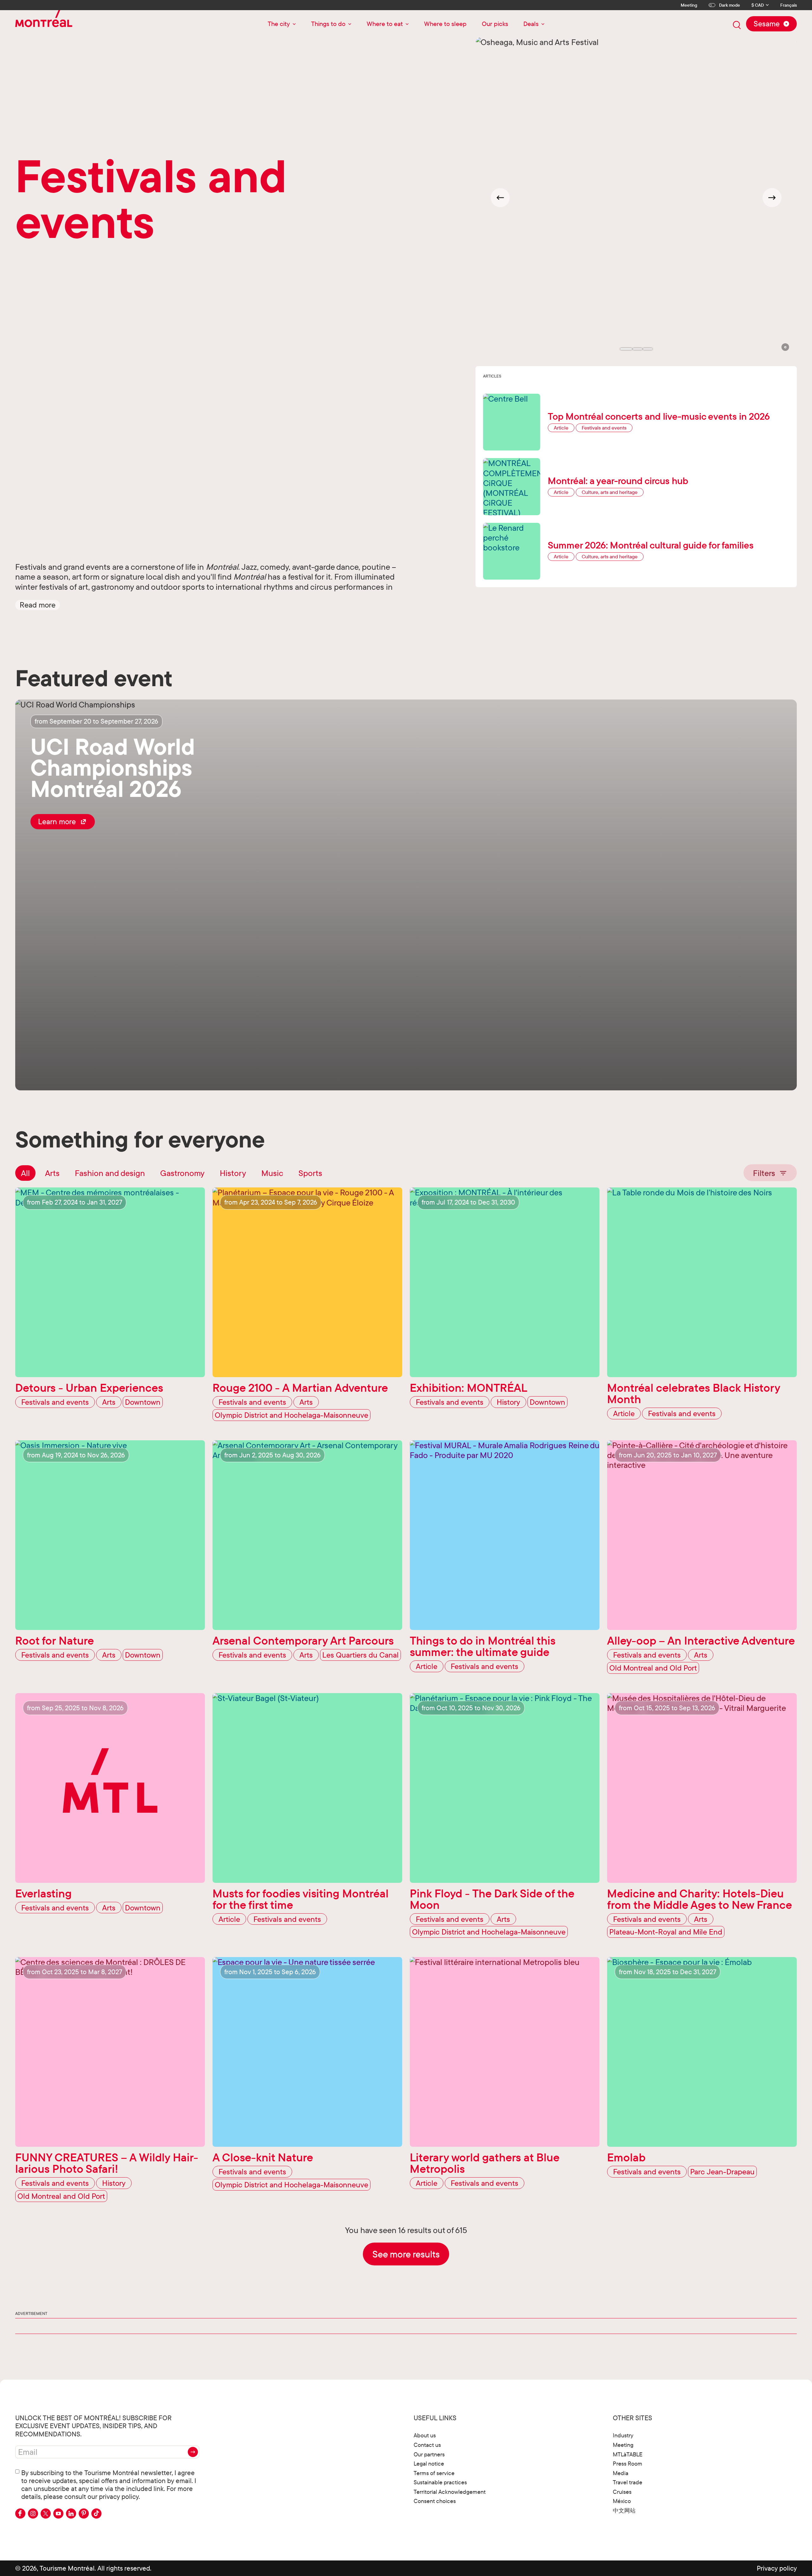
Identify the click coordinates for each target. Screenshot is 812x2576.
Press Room (628, 2464)
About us (425, 2435)
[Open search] (737, 25)
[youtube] (58, 2514)
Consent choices (435, 2501)
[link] (63, 822)
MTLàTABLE (628, 2454)
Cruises (622, 2492)
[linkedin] (71, 2514)
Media (621, 2473)
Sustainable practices (440, 2482)
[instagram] (33, 2514)
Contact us (427, 2445)
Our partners (429, 2454)
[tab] (626, 349)
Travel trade (628, 2482)
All (25, 1173)
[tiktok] (96, 2514)
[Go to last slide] (500, 198)
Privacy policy (777, 2568)
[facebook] (20, 2514)
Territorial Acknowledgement (450, 2492)
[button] (38, 605)
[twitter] (46, 2514)
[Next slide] (772, 198)
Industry (623, 2435)
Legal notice (429, 2464)
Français (789, 5)
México (622, 2501)
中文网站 (624, 2510)
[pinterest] (84, 2514)
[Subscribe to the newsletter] (193, 2452)
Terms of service (434, 2473)
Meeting (689, 5)
